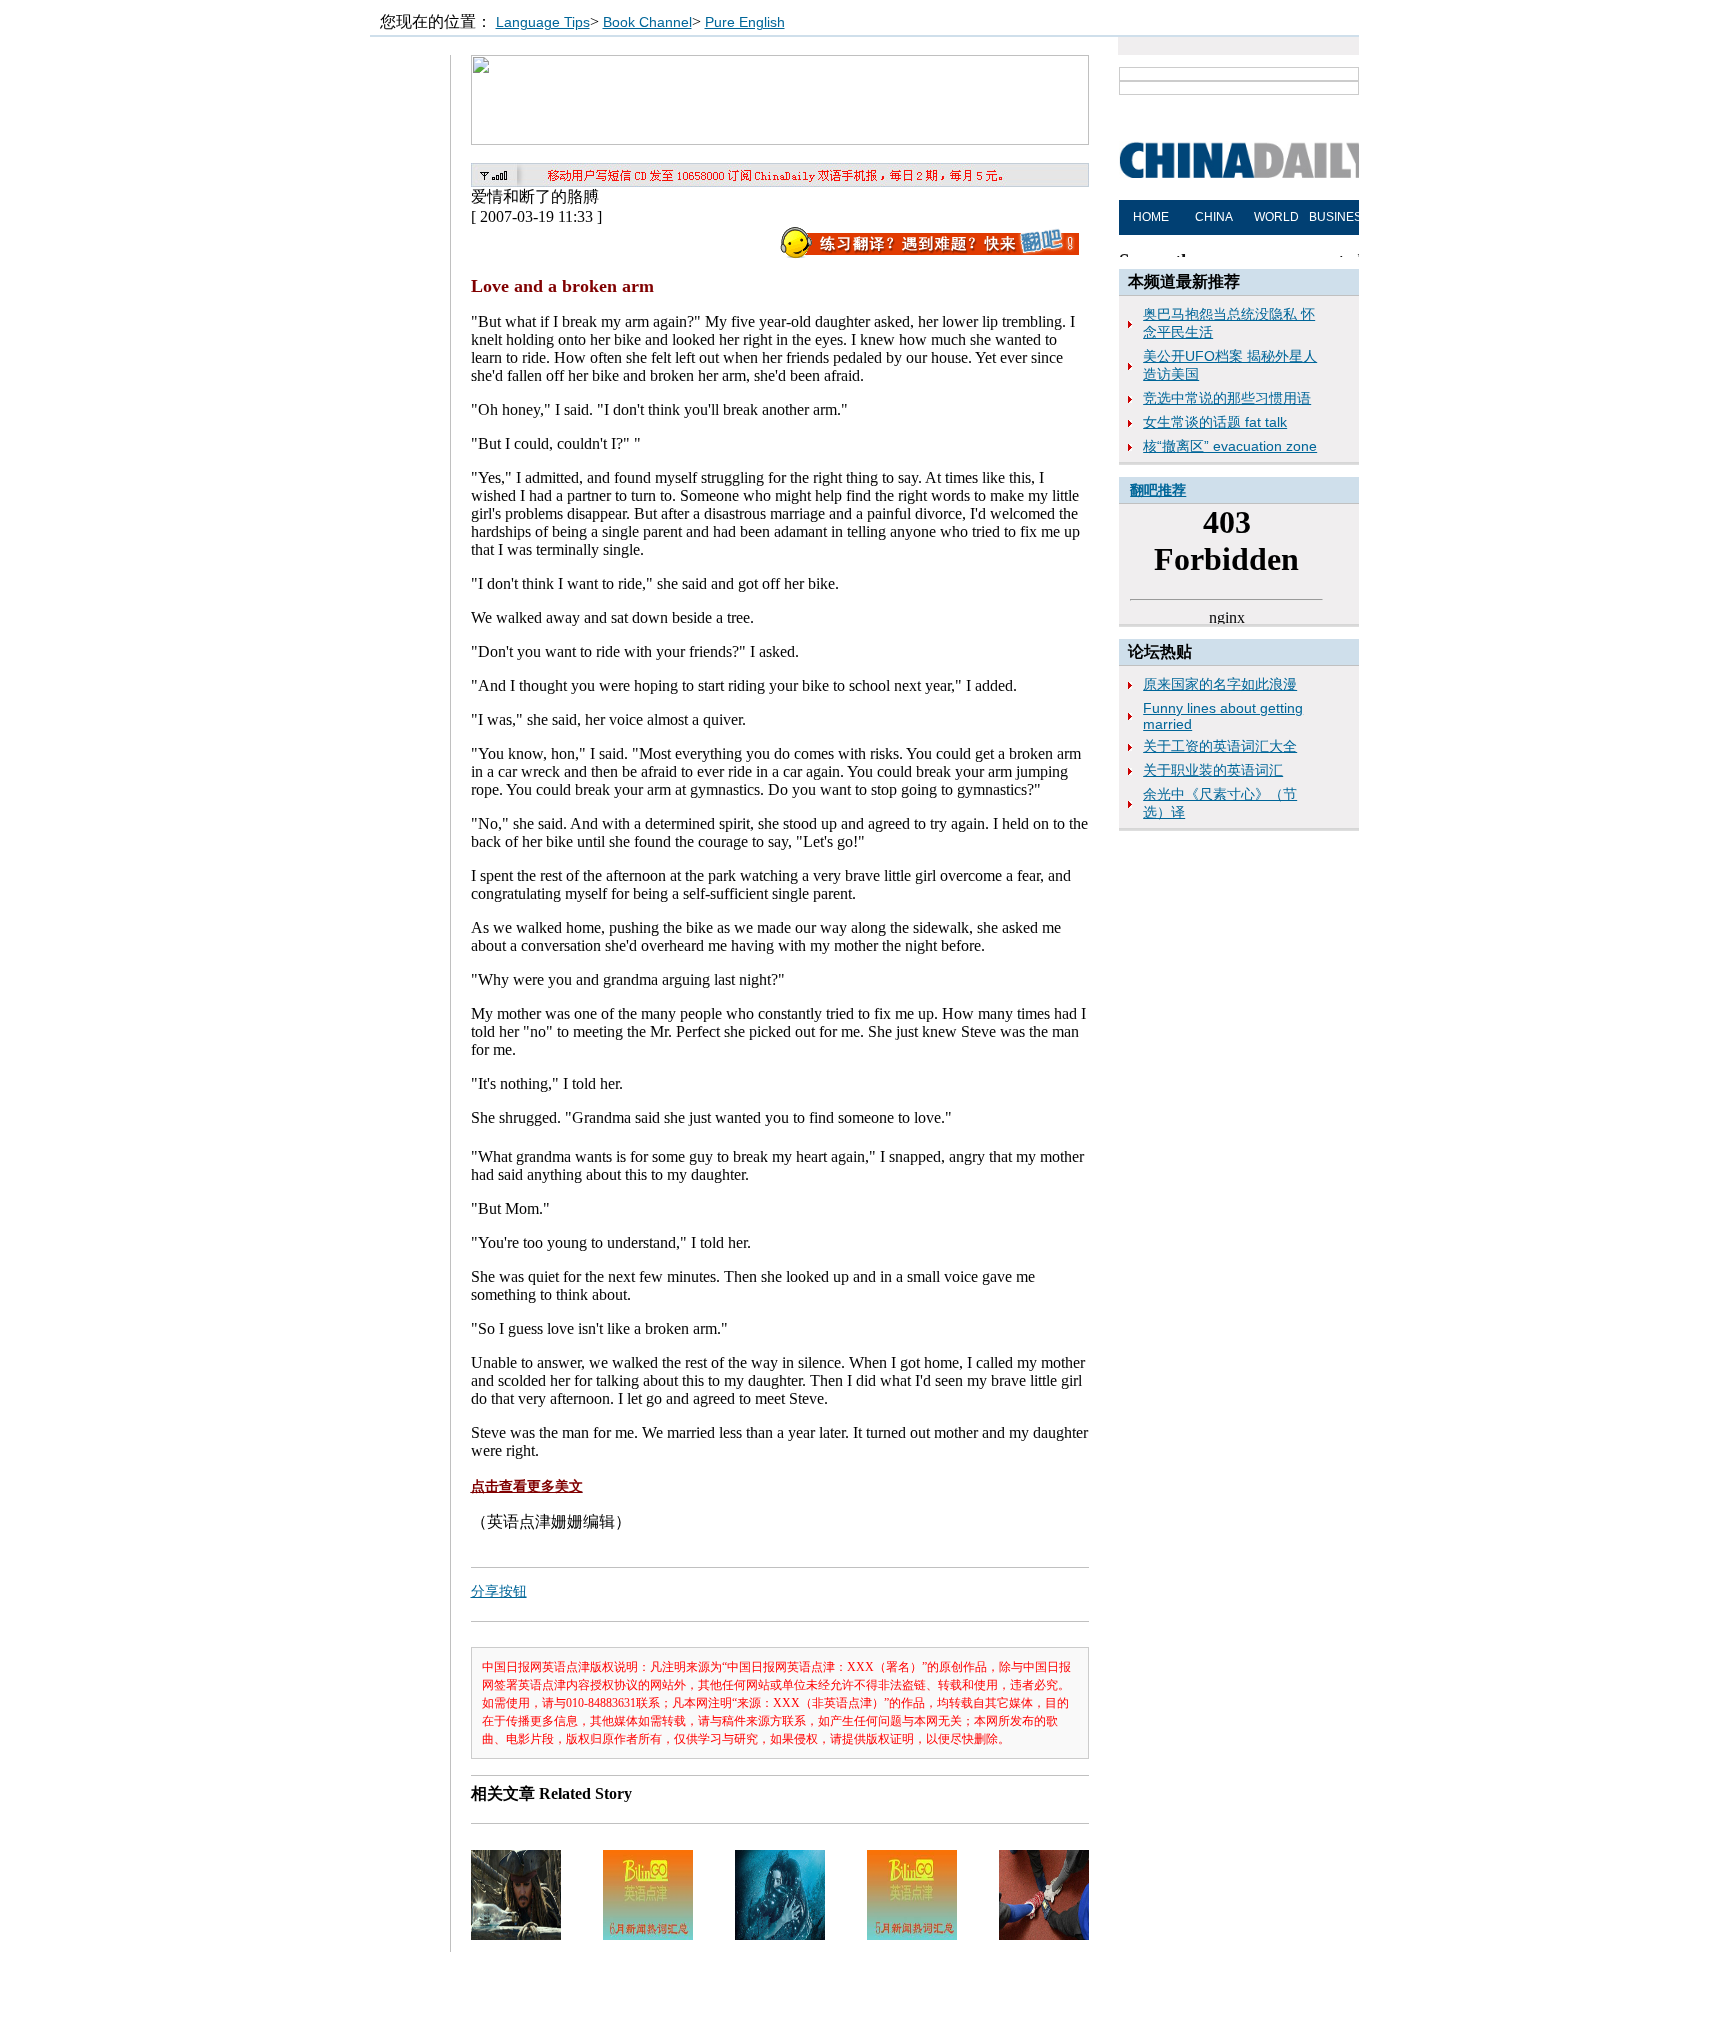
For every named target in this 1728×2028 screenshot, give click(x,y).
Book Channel (647, 22)
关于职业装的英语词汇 (1213, 770)
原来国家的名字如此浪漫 (1220, 684)
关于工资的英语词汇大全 (1220, 746)
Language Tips (543, 22)
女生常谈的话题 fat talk (1215, 422)
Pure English (745, 22)
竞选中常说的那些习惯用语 (1227, 398)
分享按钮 (499, 1591)
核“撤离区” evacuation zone (1230, 446)
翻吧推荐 (1158, 490)
